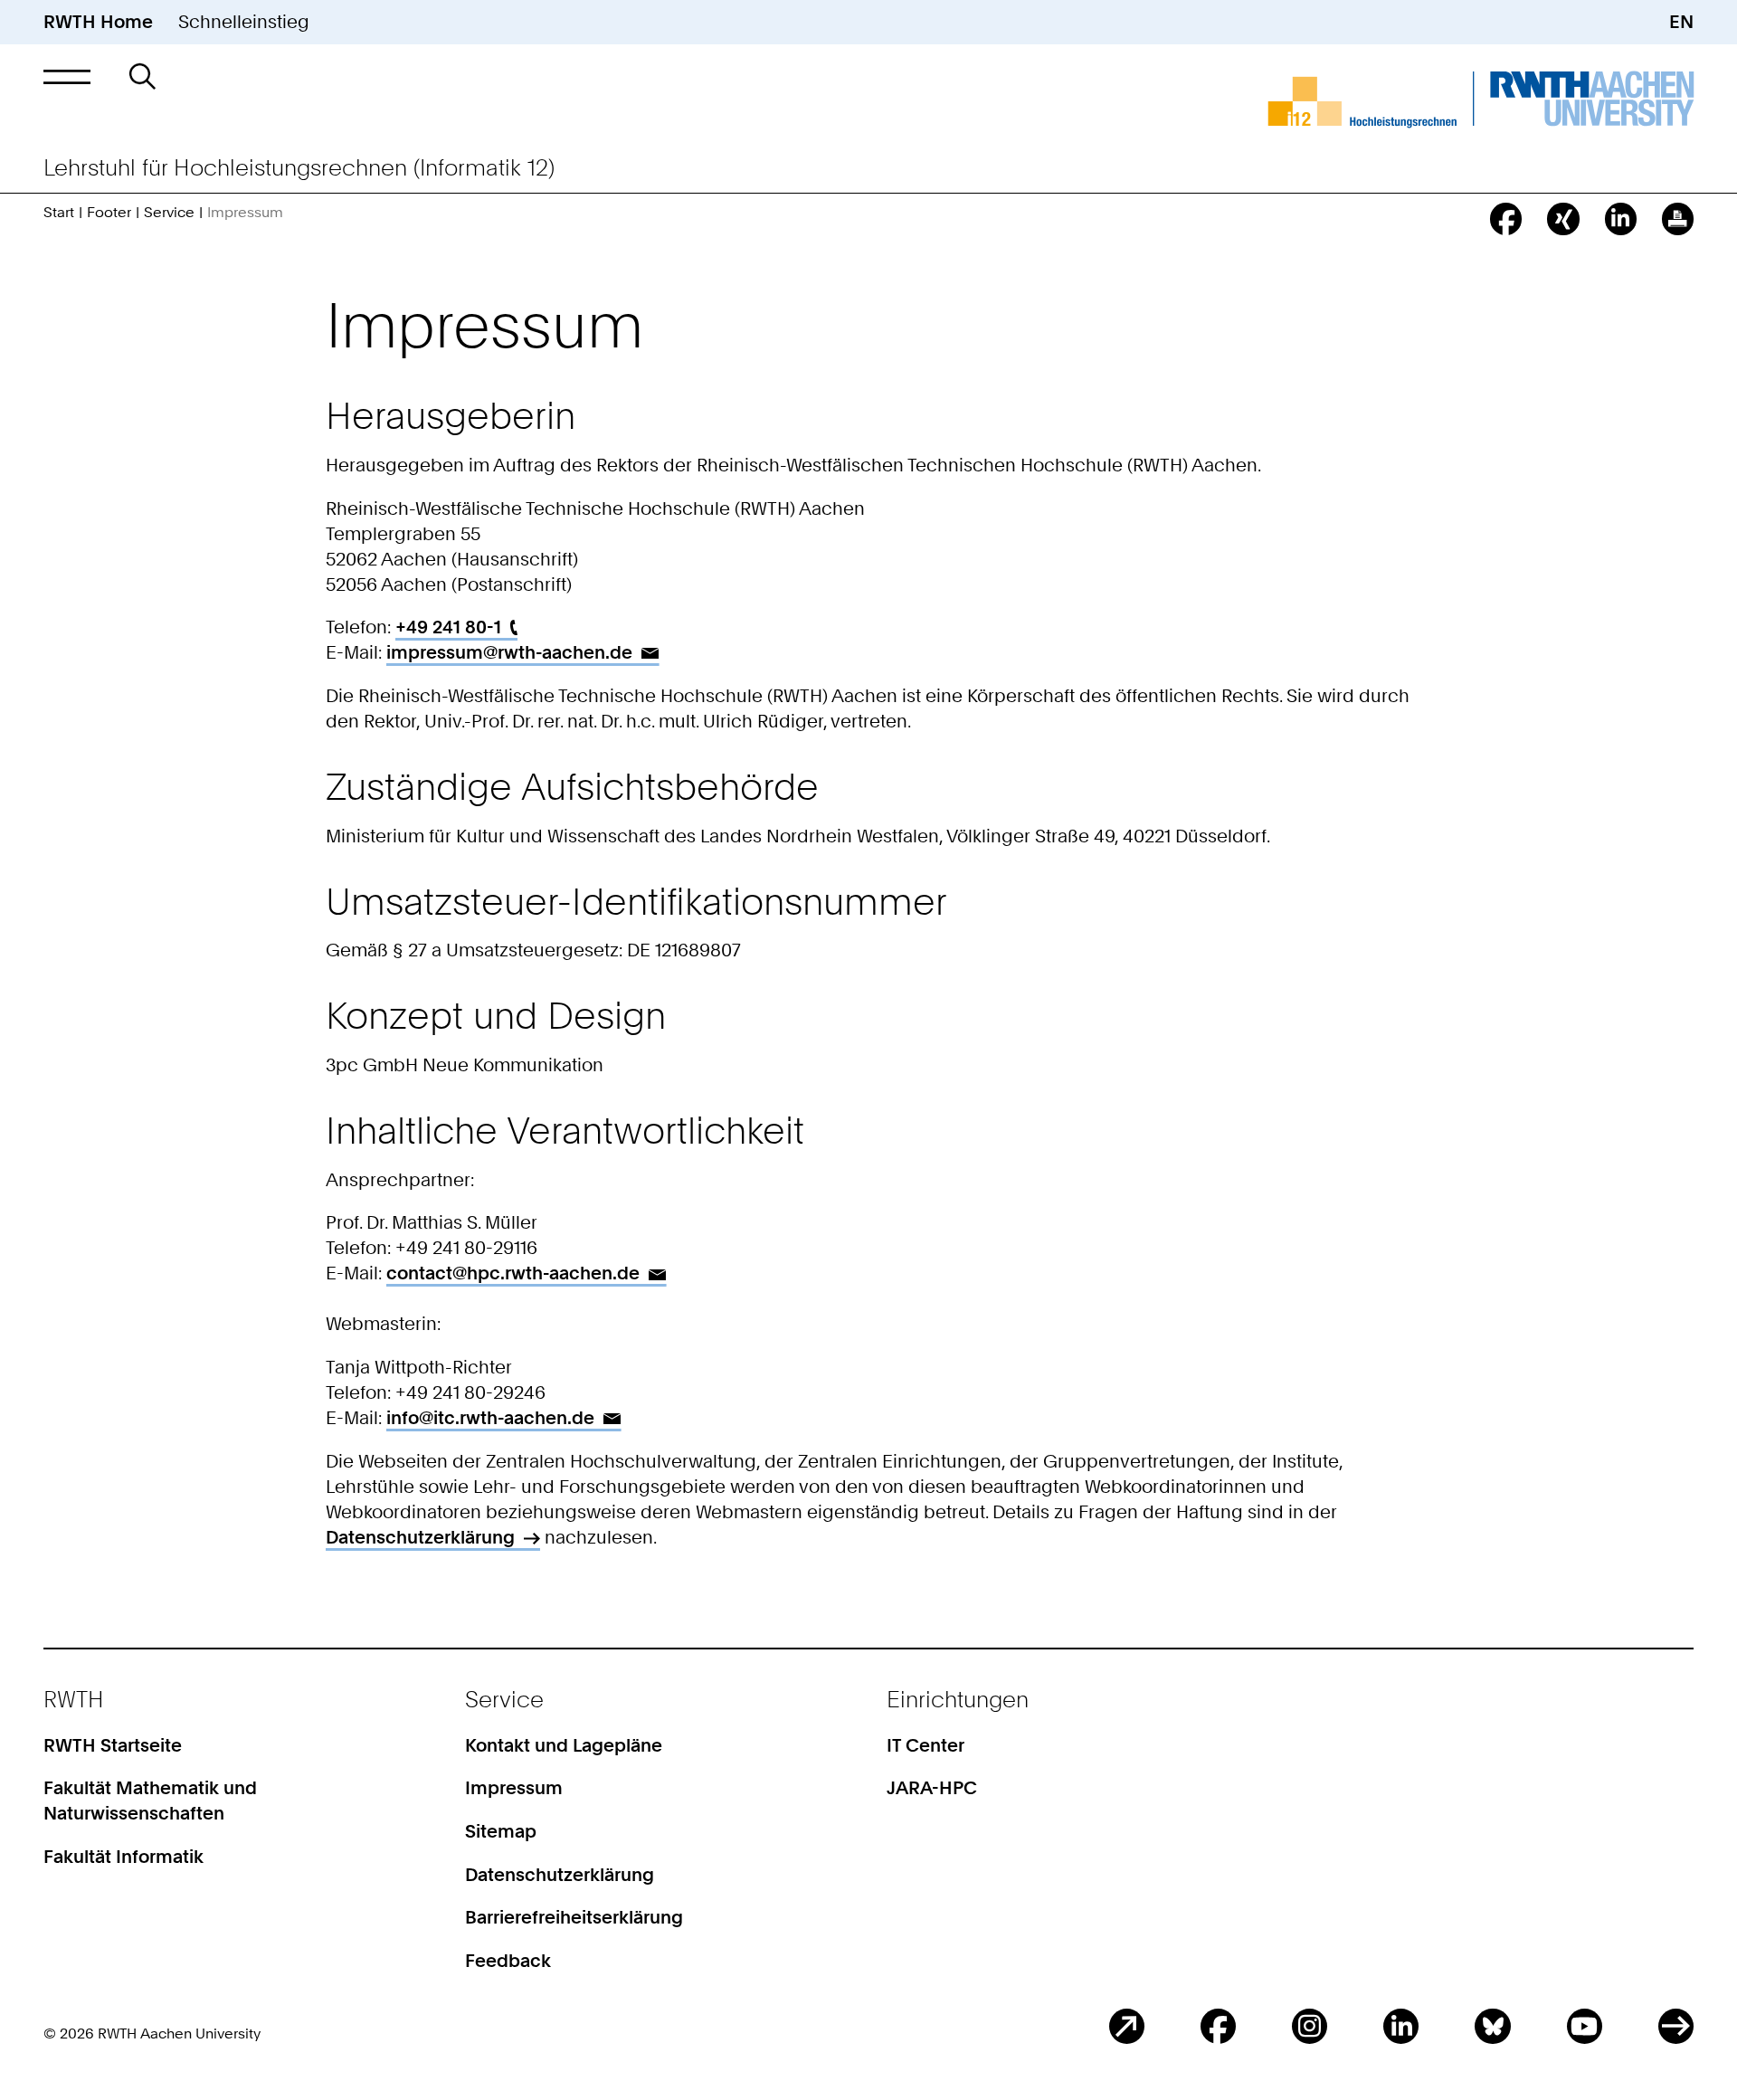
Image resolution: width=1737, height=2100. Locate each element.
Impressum (514, 1788)
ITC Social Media (1676, 2026)
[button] (67, 76)
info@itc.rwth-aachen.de (490, 1418)
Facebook (1218, 2026)
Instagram (1310, 2026)
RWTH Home (98, 22)
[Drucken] (1678, 219)
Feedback (508, 1961)
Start (59, 212)
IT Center (925, 1745)
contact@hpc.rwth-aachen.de (513, 1273)
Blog (1127, 2026)
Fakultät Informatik (123, 1857)
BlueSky (1492, 2026)
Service (169, 212)
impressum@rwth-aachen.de (509, 652)
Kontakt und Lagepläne (564, 1745)
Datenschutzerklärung (420, 1537)
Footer (109, 212)
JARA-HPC (932, 1788)
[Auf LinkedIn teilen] (1621, 219)
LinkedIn (1401, 2026)
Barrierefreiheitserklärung (574, 1917)
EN (1681, 22)
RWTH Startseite (113, 1745)
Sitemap (501, 1831)
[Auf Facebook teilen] (1506, 219)
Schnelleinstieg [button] (244, 22)
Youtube (1585, 2026)
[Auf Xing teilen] (1563, 219)
